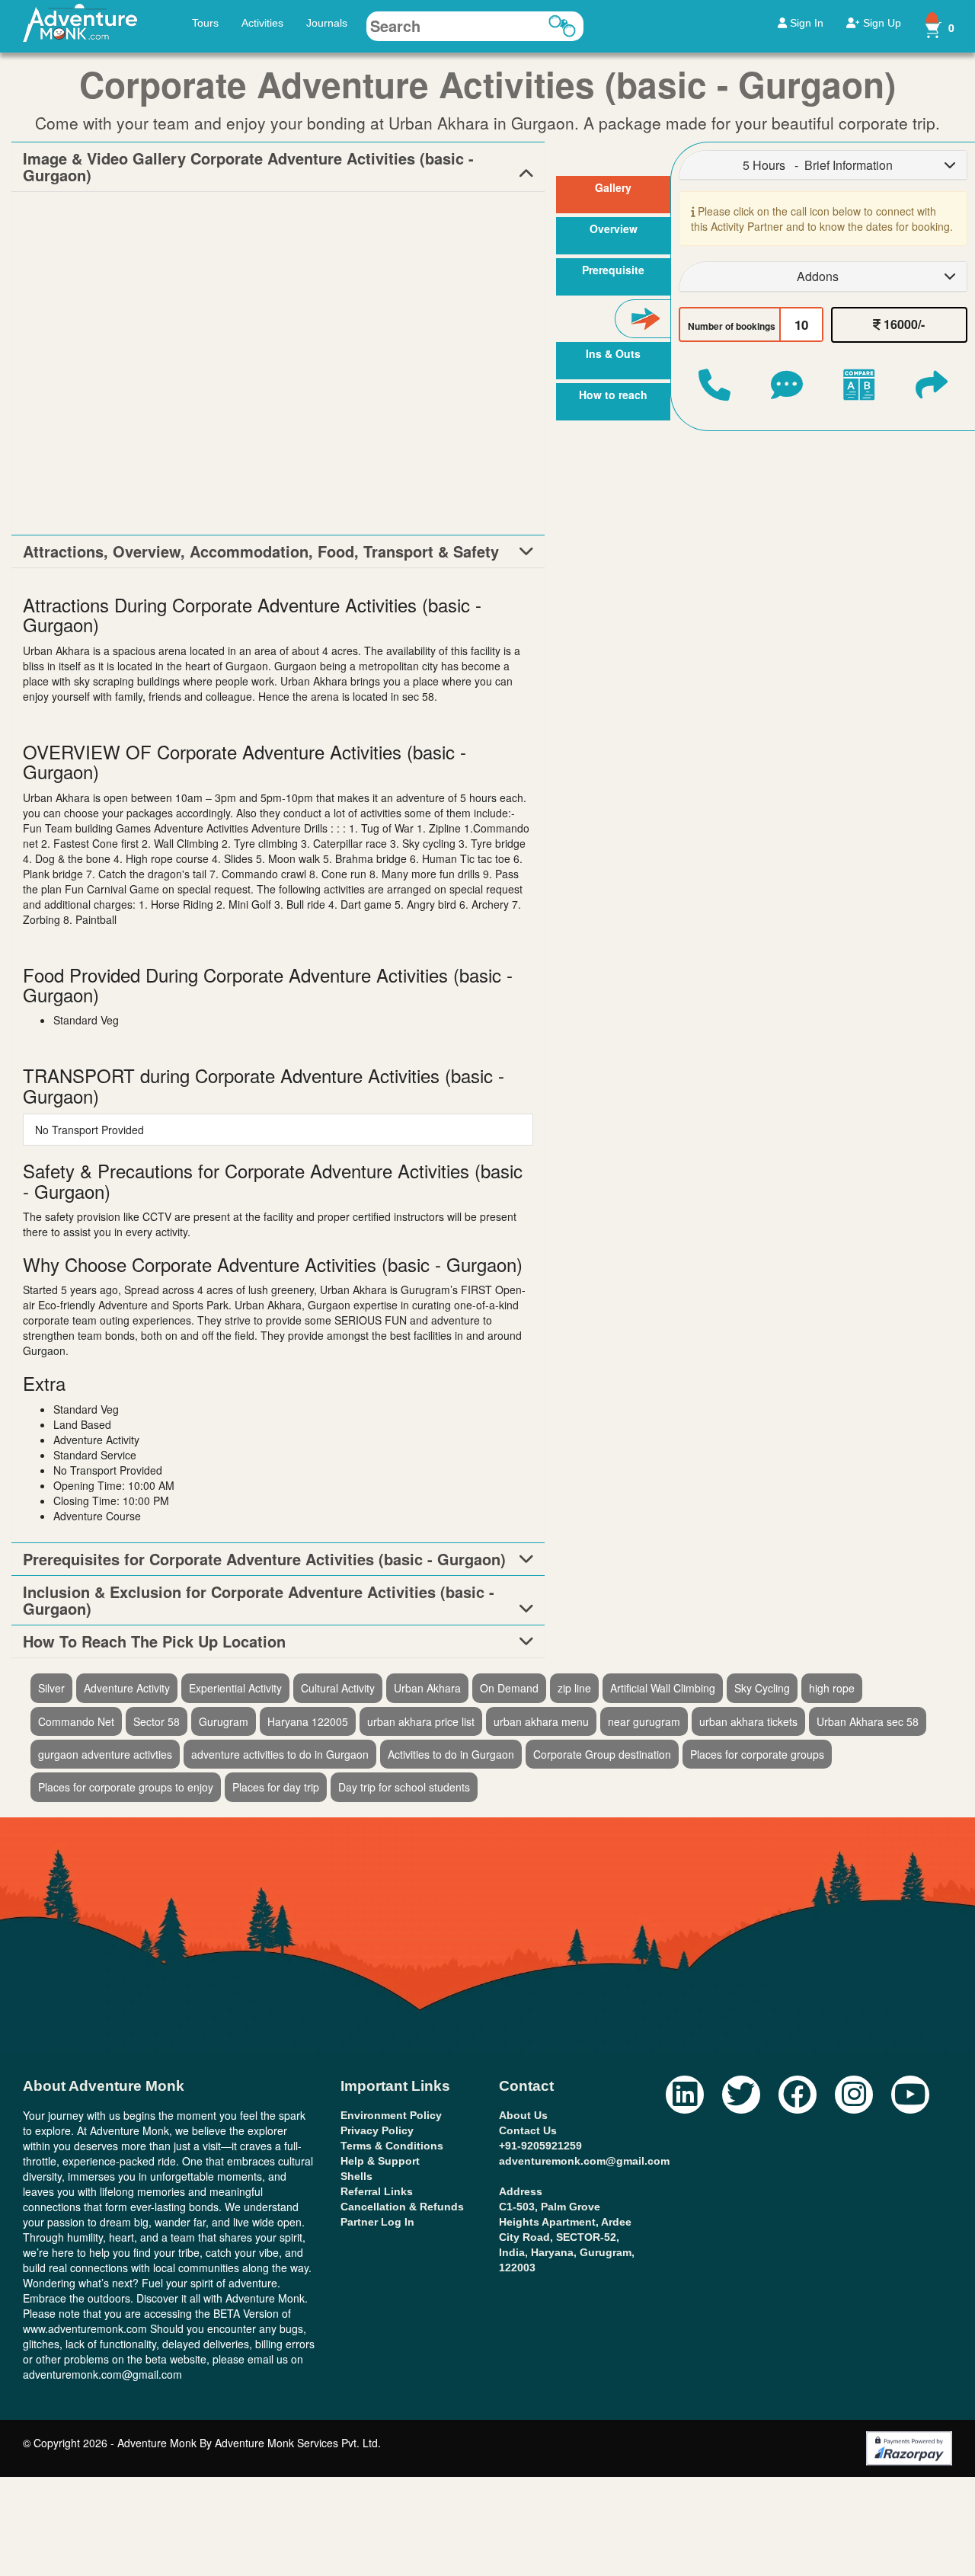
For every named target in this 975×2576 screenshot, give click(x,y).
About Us (523, 2115)
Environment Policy (391, 2115)
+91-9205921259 (540, 2146)
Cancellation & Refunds (402, 2207)
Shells (356, 2176)
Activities (262, 23)
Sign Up (881, 23)
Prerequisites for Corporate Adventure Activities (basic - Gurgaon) (264, 1559)
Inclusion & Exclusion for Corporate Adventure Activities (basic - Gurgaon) (259, 1600)
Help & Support (380, 2161)
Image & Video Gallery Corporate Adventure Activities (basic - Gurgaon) (248, 167)
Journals (327, 23)
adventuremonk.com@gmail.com (584, 2161)
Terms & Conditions (392, 2146)
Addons (818, 276)
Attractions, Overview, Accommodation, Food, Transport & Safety (261, 551)
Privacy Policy (377, 2130)
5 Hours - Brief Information (818, 165)
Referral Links (377, 2191)
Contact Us (528, 2130)
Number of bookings (732, 326)
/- (903, 324)
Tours (205, 23)
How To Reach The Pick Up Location (154, 1641)
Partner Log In (377, 2222)
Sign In (805, 23)
